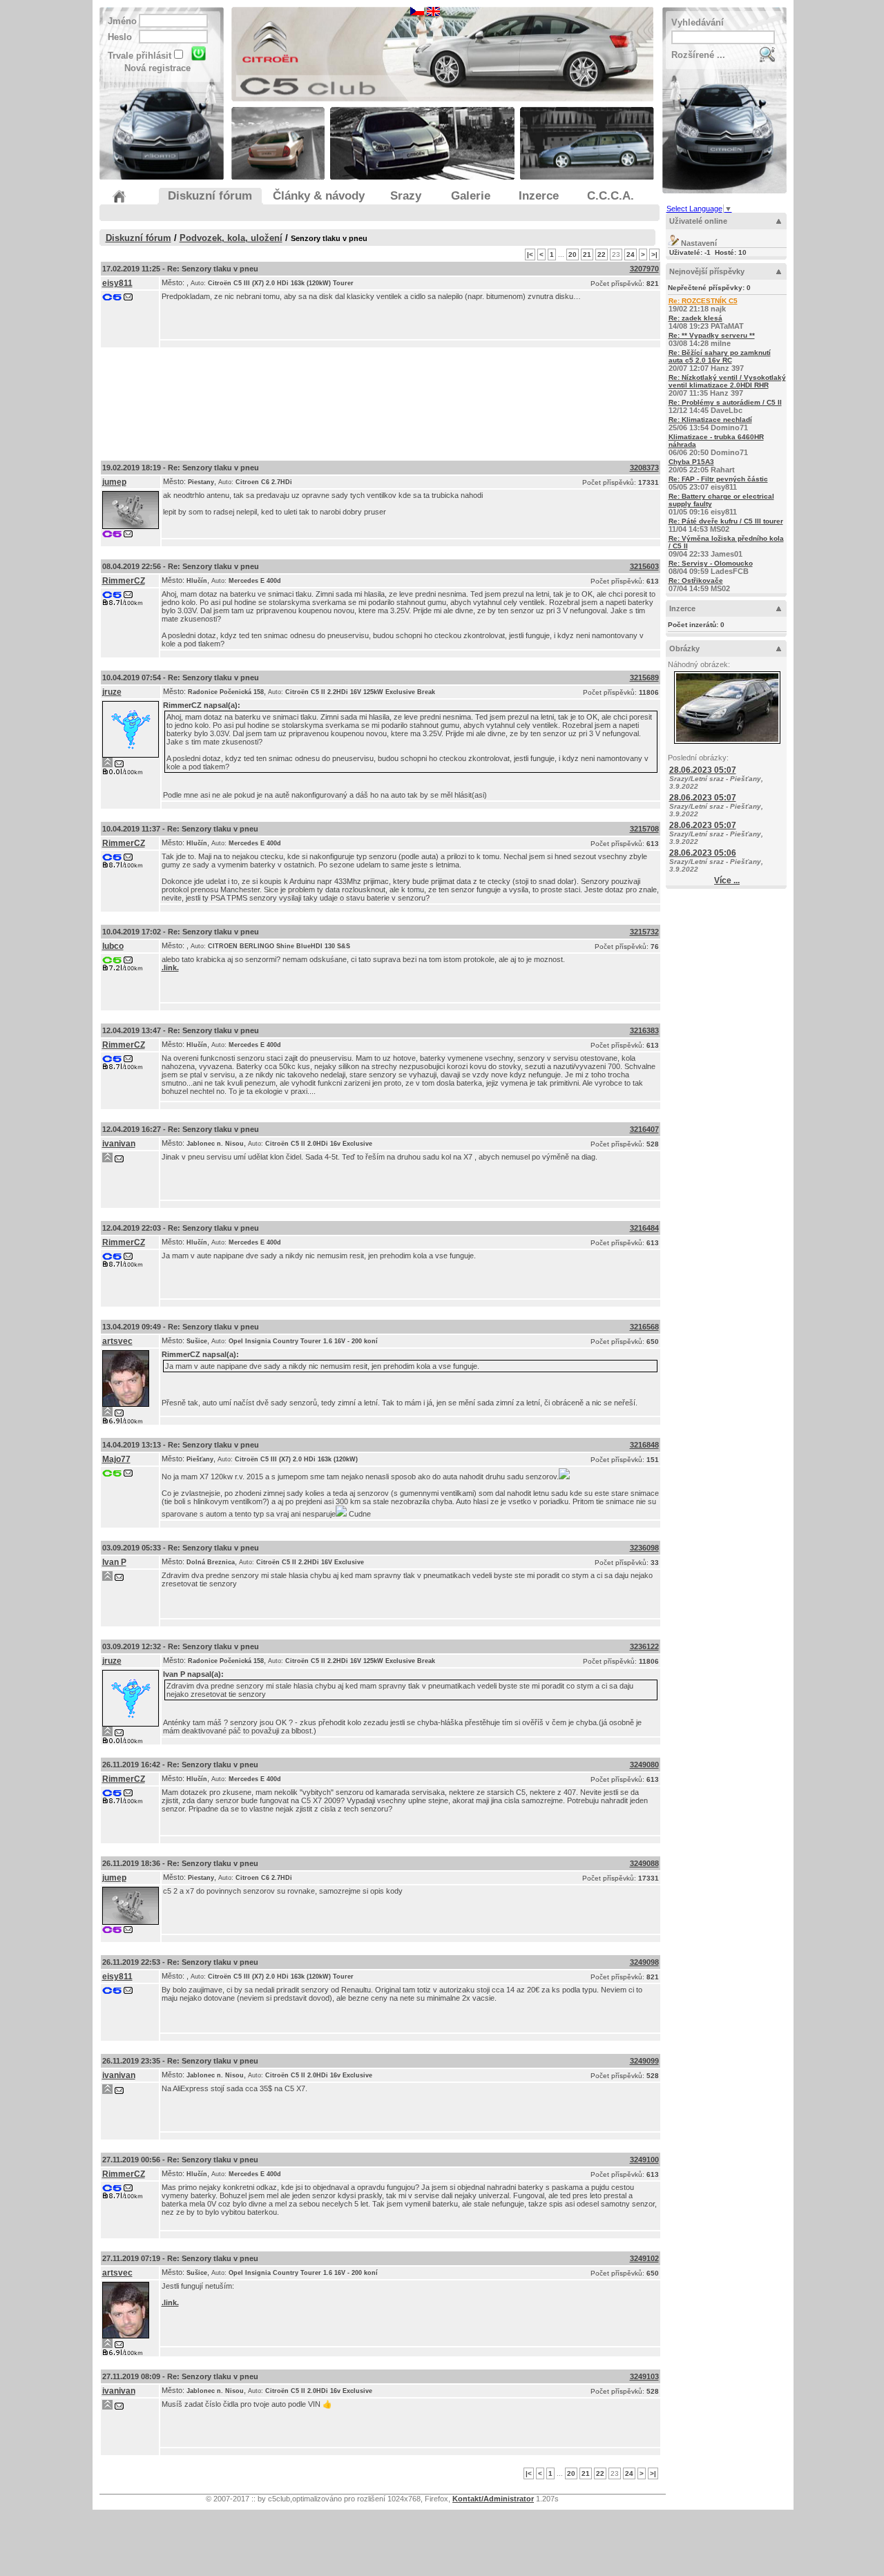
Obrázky (684, 648)
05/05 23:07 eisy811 (718, 483)
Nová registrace (157, 68)
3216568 (644, 1327)
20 (573, 254)
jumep (114, 482)
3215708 (644, 829)
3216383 (644, 1030)
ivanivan (119, 1144)
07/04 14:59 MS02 (699, 585)
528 (653, 1144)
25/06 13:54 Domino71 (710, 424)
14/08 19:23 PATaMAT (706, 322)
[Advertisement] (381, 401)
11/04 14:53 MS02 (726, 525)
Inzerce (682, 608)
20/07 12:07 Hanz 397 (720, 361)
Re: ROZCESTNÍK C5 (703, 301)
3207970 (644, 269)
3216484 (644, 1228)
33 (655, 1563)
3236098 (644, 1548)
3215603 (644, 566)
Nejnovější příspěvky (707, 271)
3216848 (644, 1445)
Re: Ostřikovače (696, 580)
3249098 (644, 1962)
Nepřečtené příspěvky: (709, 288)
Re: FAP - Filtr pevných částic (718, 479)
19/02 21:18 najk (703, 305)
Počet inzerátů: (696, 625)
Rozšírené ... (698, 55)
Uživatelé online (698, 221)
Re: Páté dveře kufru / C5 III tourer (726, 521)
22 (602, 254)
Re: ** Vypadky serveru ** (712, 335)
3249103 (644, 2376)
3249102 (644, 2258)
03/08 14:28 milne (712, 339)
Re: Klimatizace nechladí (710, 420)
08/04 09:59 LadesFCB (711, 567)
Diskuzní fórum (138, 238)
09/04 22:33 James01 (726, 546)
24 (631, 254)
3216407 (644, 1129)
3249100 (644, 2160)
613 (653, 581)
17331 (648, 482)
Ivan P (114, 1562)
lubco (113, 946)
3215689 (644, 677)
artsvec (117, 1341)
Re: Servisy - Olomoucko (711, 563)
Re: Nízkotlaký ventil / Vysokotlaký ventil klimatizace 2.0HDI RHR (727, 381)
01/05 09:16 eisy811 (721, 504)
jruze (112, 692)
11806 (649, 692)
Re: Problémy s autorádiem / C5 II (725, 402)
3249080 (644, 1765)
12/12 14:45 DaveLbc (725, 406)
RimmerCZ (124, 581)
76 (655, 946)
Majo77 (116, 1459)
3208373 (644, 468)
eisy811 (117, 283)
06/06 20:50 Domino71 (716, 445)
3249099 (644, 2061)
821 (653, 283)
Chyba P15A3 (691, 462)
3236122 (644, 1646)
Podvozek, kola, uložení (231, 238)
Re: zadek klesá (695, 318)
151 (653, 1460)
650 (653, 1342)
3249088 (644, 1863)
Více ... (727, 881)
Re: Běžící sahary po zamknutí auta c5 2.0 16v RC (720, 356)
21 (587, 254)
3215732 (644, 932)
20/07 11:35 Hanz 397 (727, 385)
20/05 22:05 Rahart (702, 466)
